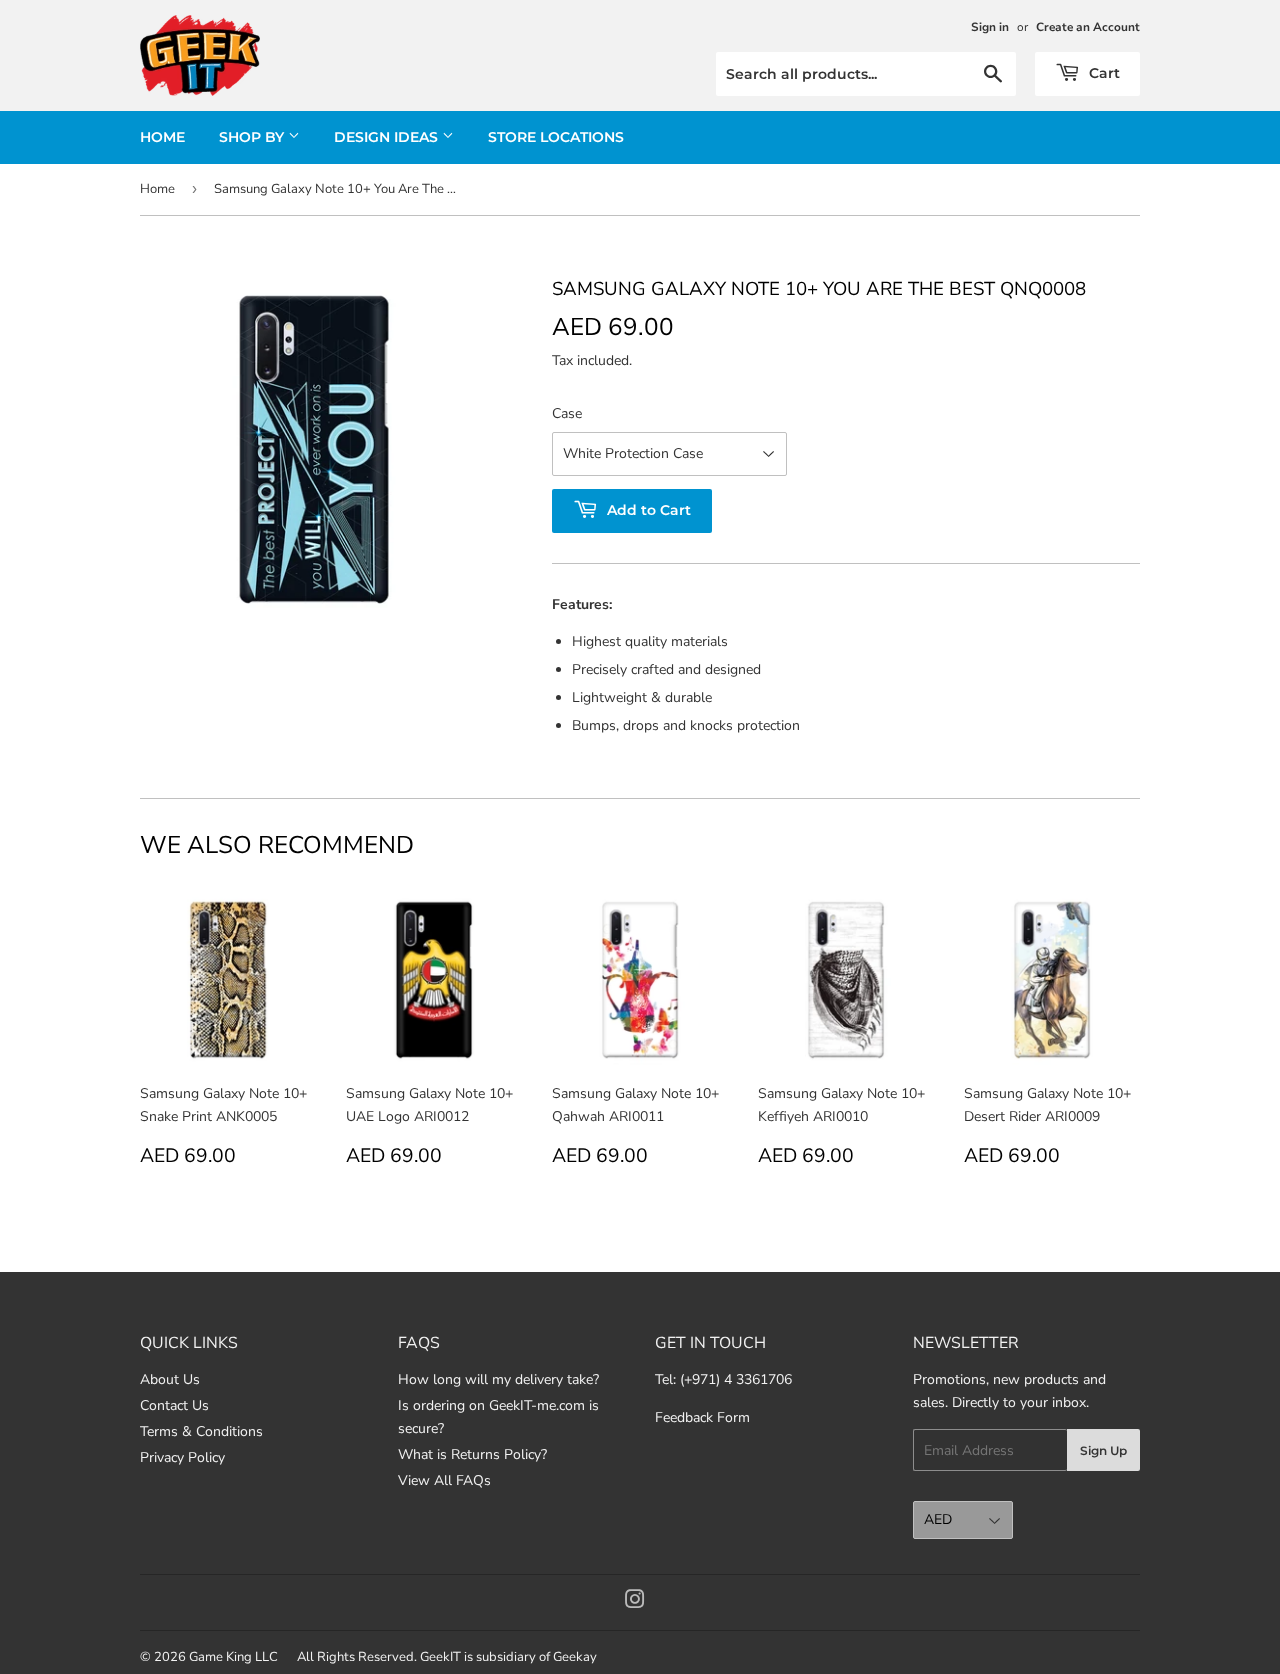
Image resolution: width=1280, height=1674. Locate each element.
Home (162, 137)
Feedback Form (702, 1417)
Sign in (990, 27)
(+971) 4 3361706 (736, 1379)
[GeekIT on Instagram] (635, 1602)
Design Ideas (388, 137)
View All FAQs (444, 1480)
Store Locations (556, 137)
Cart (1102, 73)
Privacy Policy (182, 1457)
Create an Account (1088, 27)
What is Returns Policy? (472, 1454)
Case (567, 413)
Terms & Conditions (201, 1431)
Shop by (253, 137)
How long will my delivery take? (498, 1379)
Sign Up (1103, 1450)
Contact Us (174, 1405)
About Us (170, 1379)
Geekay (575, 1657)
